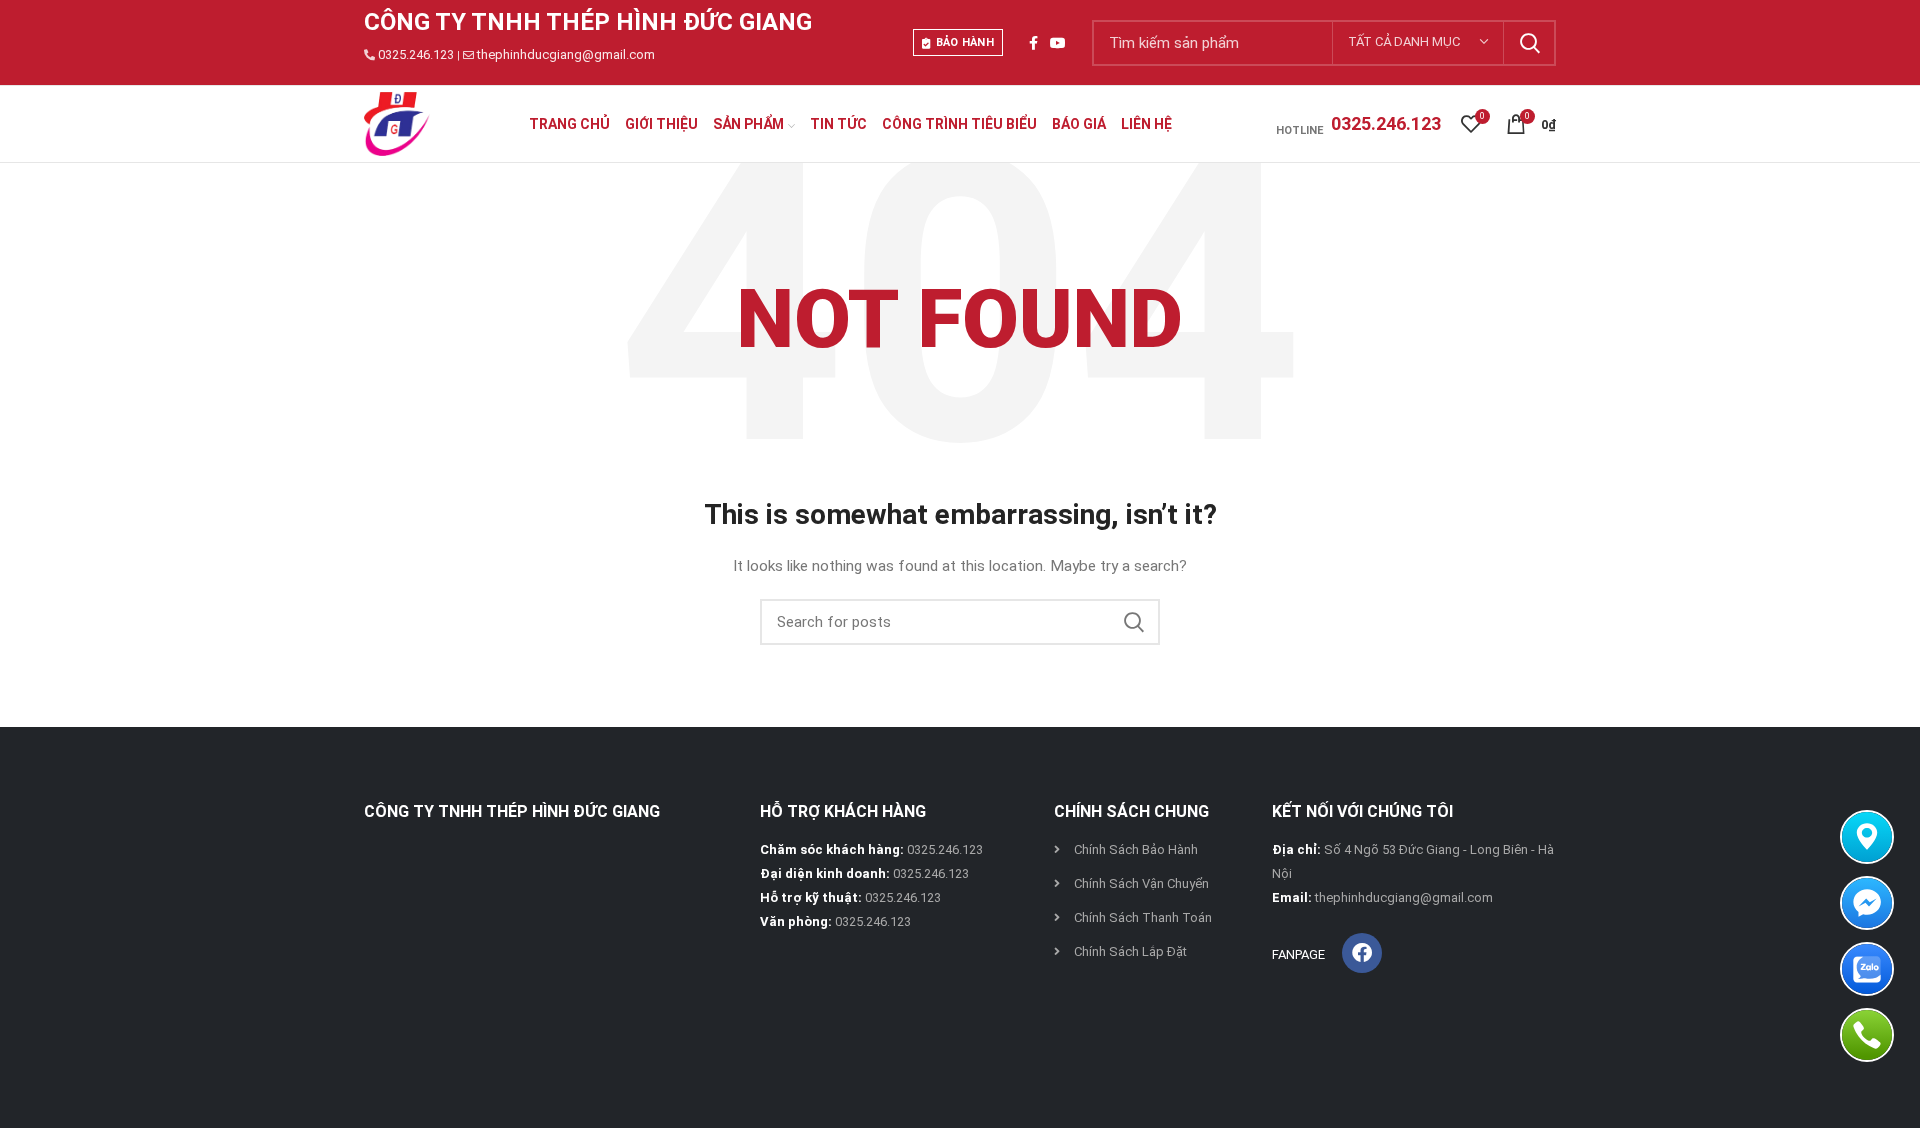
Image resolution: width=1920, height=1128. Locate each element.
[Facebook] (1362, 953)
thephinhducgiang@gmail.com (566, 54)
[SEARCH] (1529, 43)
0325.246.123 (416, 54)
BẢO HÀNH (965, 42)
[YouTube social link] (1058, 43)
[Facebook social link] (1033, 43)
